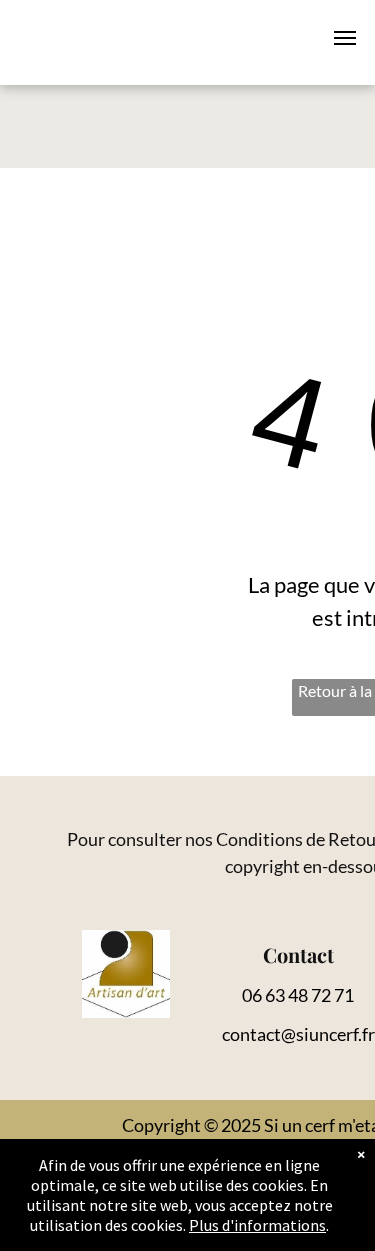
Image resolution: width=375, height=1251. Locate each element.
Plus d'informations (257, 1225)
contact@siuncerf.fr (298, 1034)
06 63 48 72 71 (298, 995)
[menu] (345, 38)
